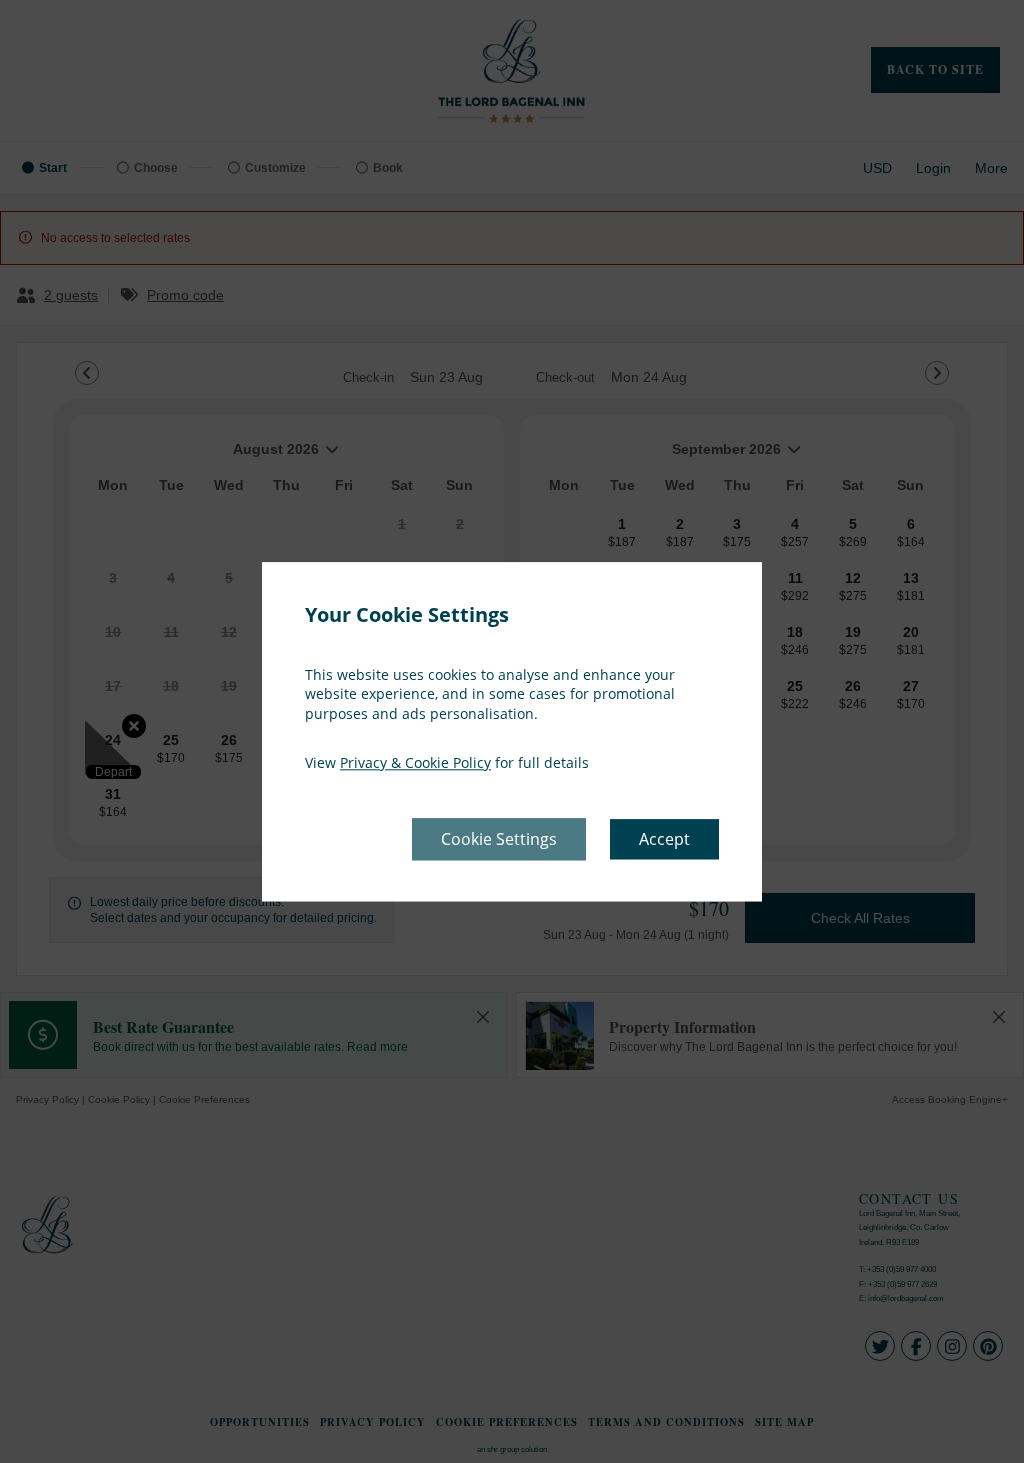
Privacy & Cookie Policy (415, 763)
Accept (664, 839)
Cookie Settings (499, 839)
